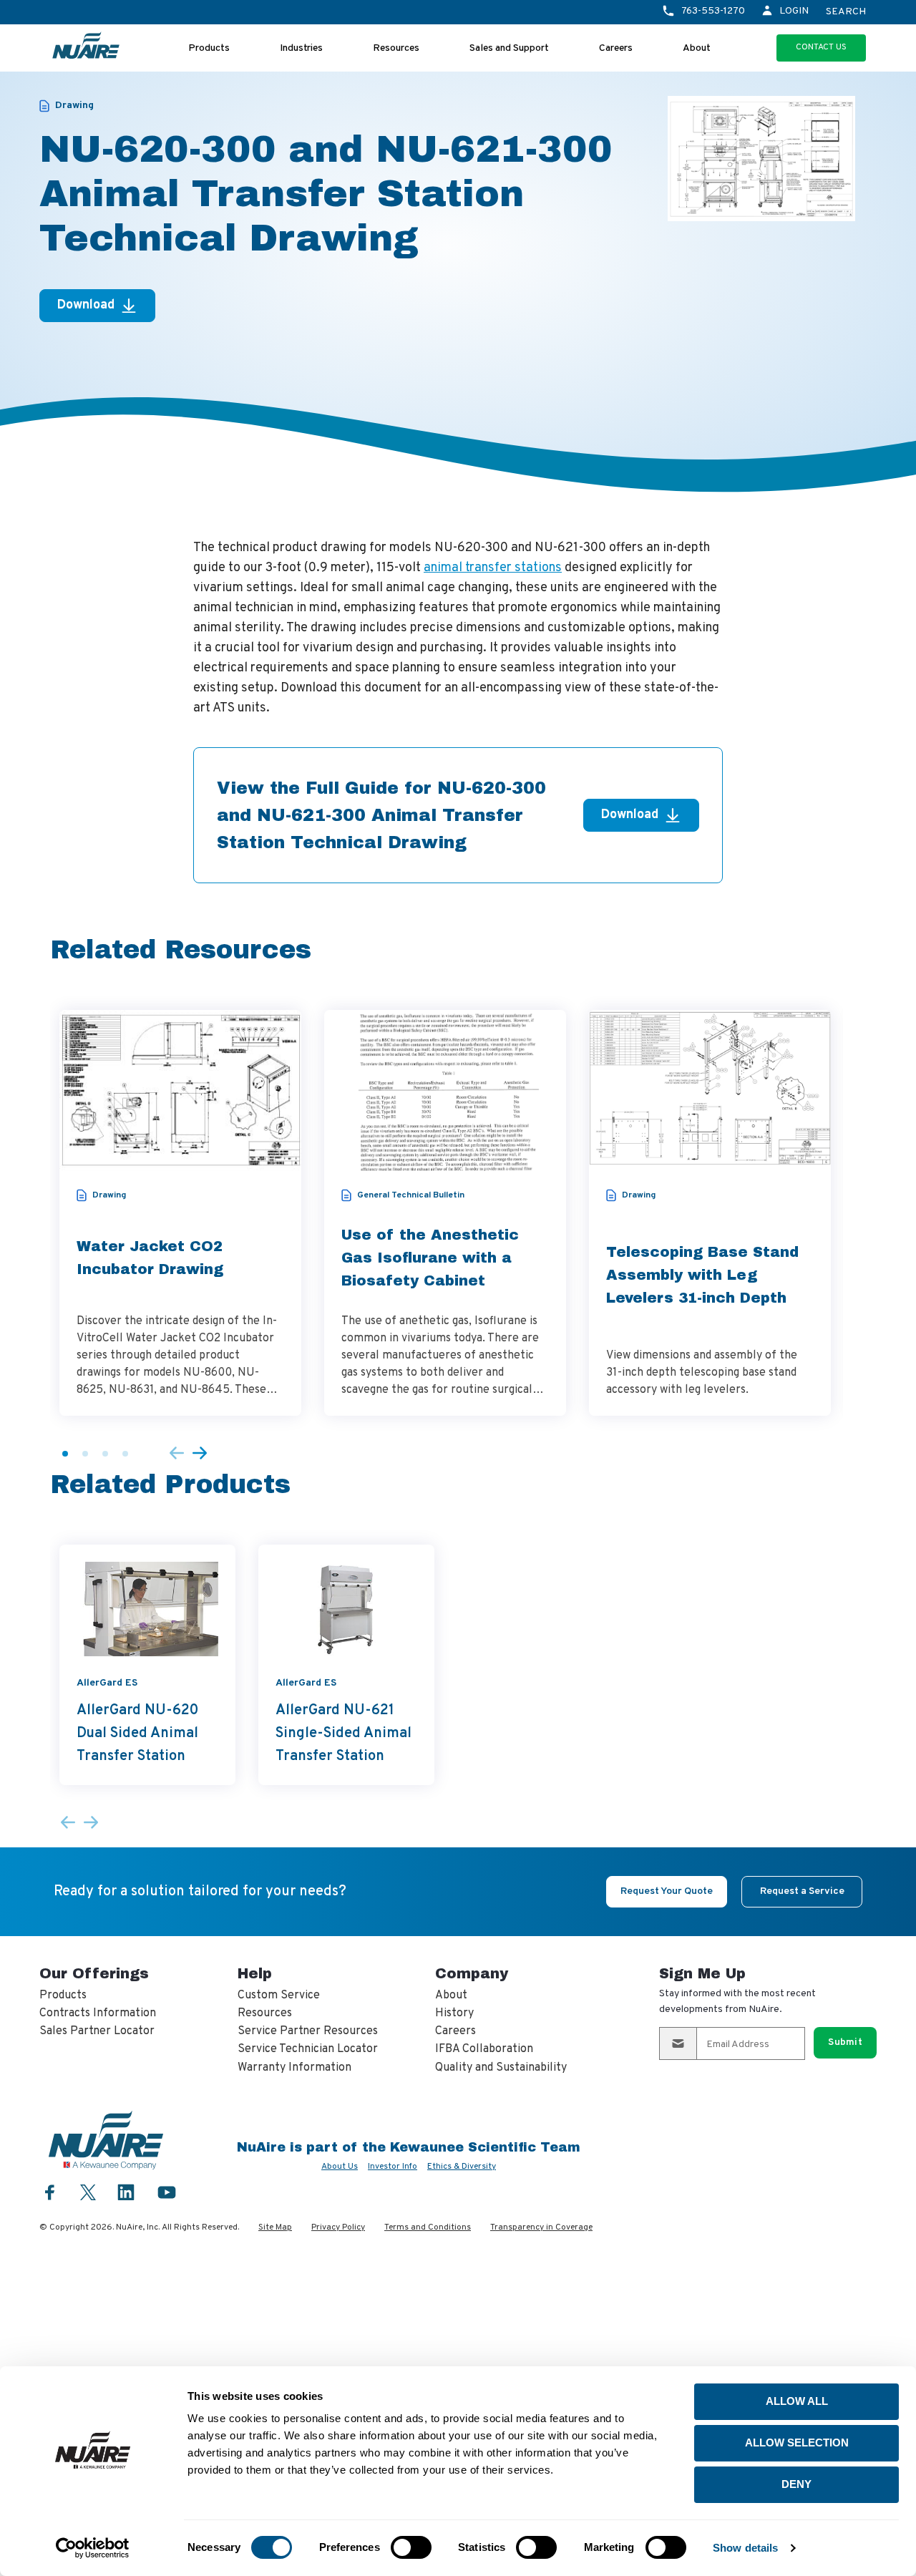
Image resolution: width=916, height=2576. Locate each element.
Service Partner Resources (308, 2031)
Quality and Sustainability (501, 2068)
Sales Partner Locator (97, 2031)
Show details (745, 2548)
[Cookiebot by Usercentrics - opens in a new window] (93, 2548)
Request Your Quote (667, 1891)
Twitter (88, 2191)
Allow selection (797, 2443)
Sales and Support (509, 48)
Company (472, 1973)
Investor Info (393, 2167)
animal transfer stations (493, 568)
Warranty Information (294, 2068)
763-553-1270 (713, 11)
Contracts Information (98, 2013)
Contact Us (821, 47)
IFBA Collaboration (484, 2049)
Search (846, 12)
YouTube (167, 2192)
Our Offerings (94, 1973)
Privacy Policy (338, 2227)
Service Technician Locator (308, 2049)
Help (255, 1973)
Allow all (797, 2401)
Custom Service (279, 1996)
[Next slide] (200, 1454)
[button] (65, 1454)
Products (209, 48)
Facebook (50, 2192)
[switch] (411, 2547)
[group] (180, 1213)
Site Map (275, 2227)
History (454, 2013)
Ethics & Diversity (462, 2167)
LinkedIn (126, 2192)
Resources (396, 48)
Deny (796, 2484)
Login (794, 11)
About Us (340, 2167)
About (697, 48)
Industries (301, 48)
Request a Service (802, 1891)
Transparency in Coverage (541, 2227)
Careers (616, 48)
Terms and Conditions (428, 2227)
